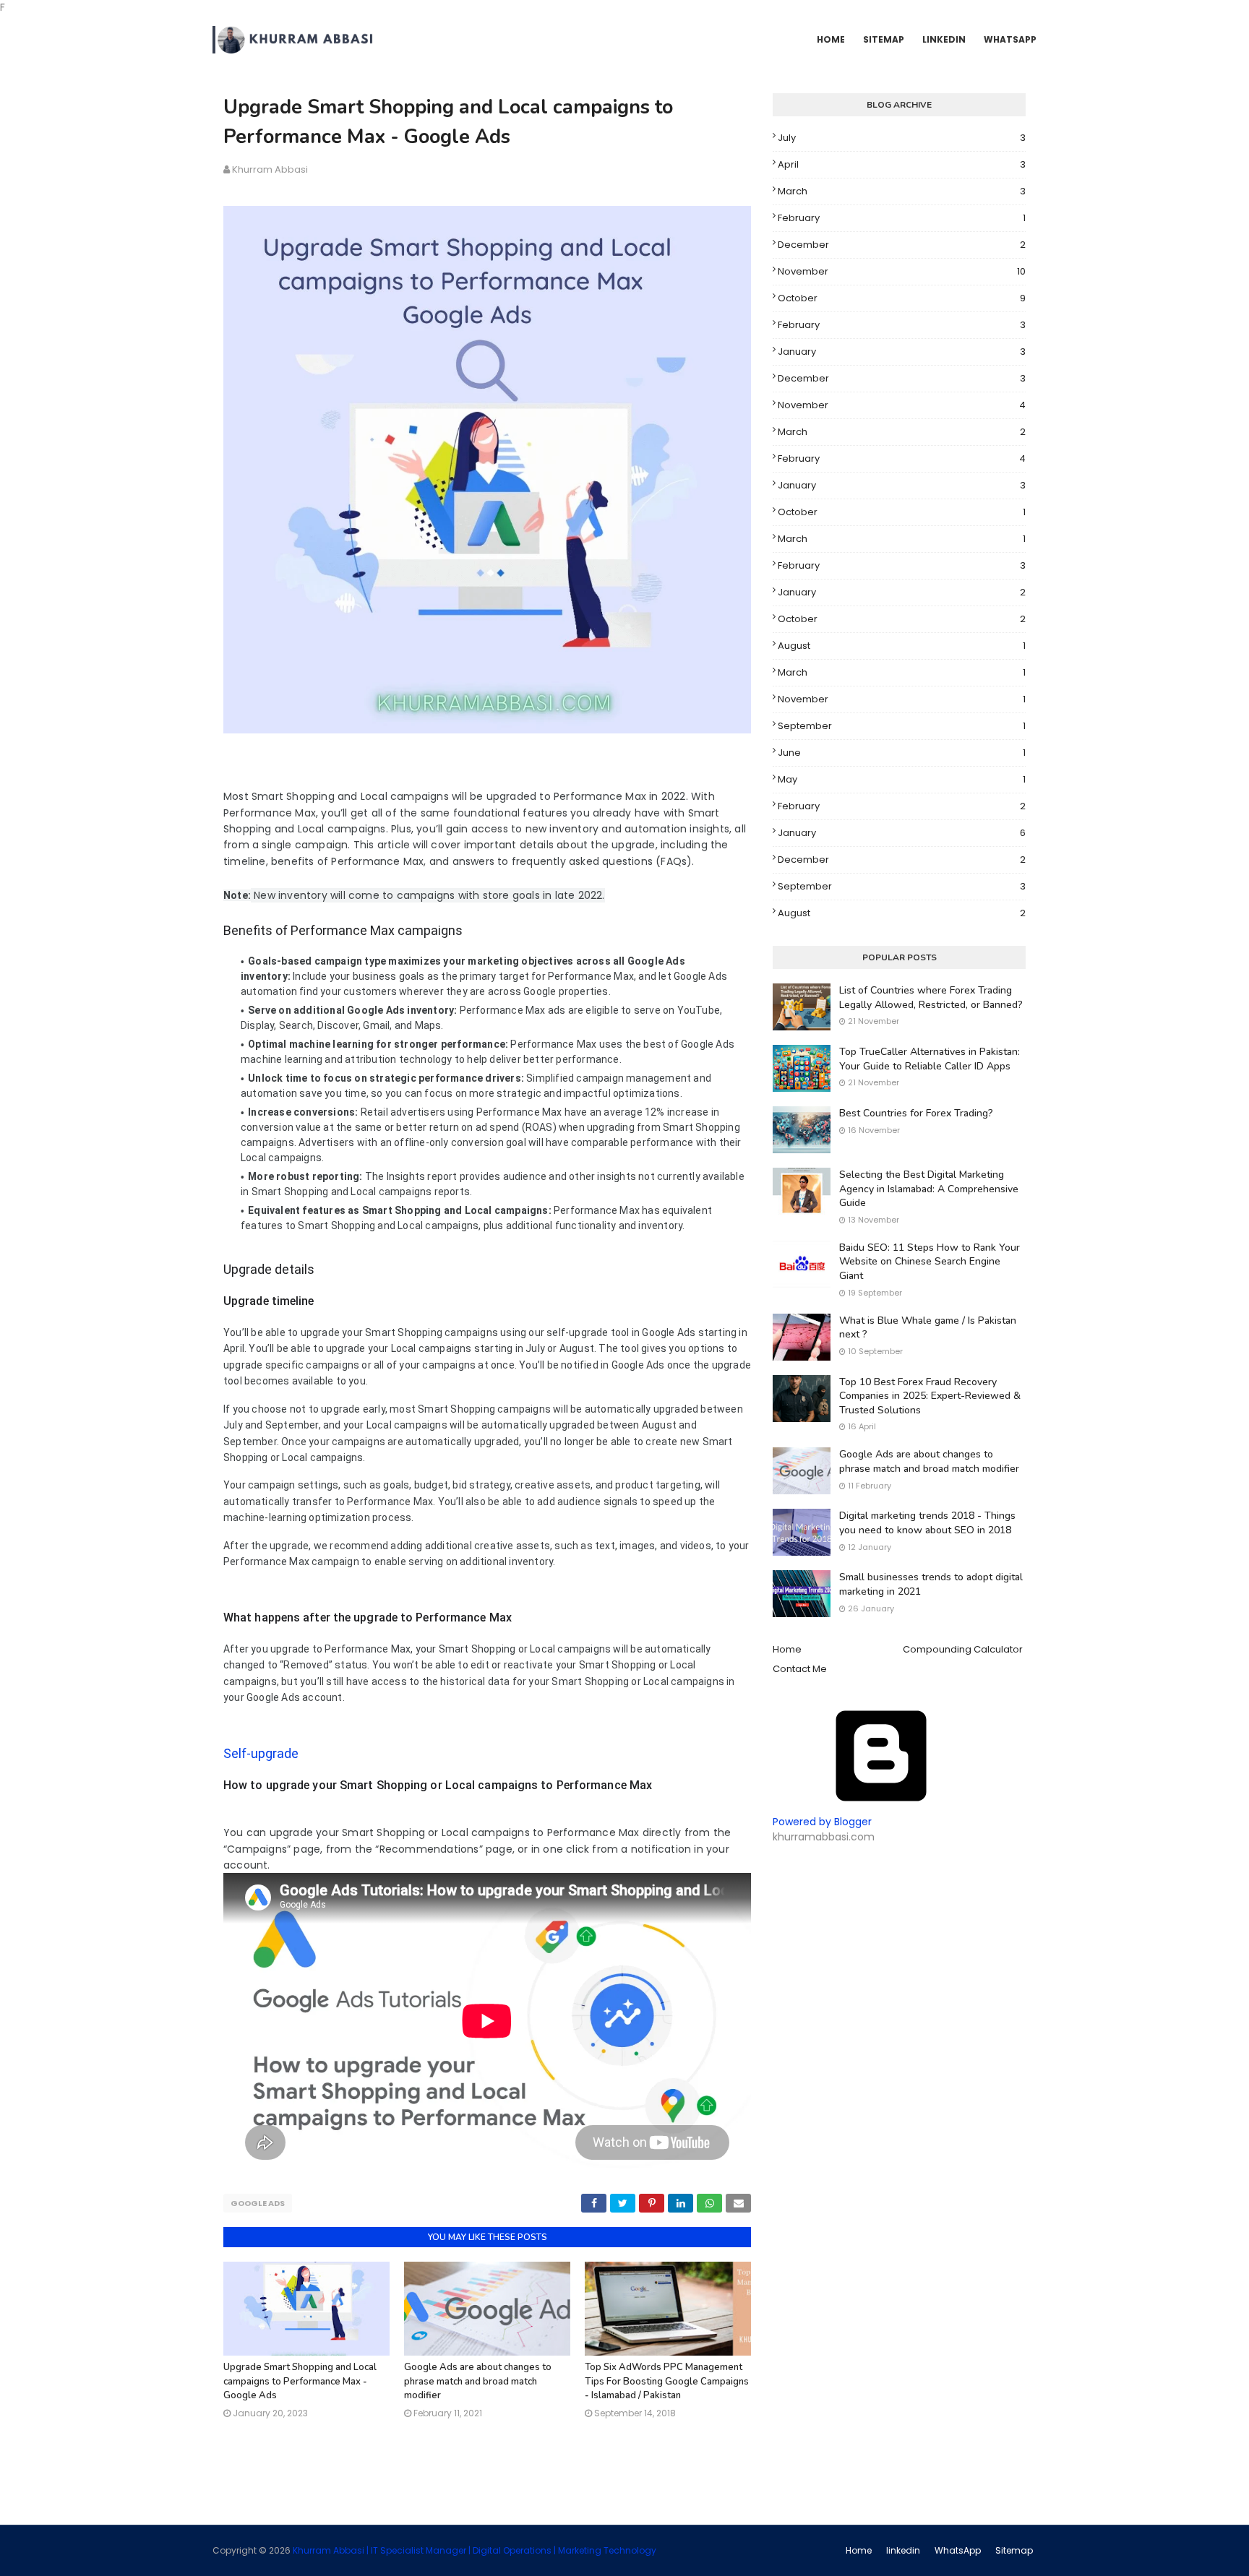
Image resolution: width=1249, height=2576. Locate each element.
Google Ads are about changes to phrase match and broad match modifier (478, 2381)
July (902, 138)
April (902, 164)
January (902, 352)
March (902, 191)
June (902, 753)
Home (787, 1649)
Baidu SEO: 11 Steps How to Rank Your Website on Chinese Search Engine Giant (930, 1262)
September (902, 726)
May (902, 779)
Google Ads (258, 2203)
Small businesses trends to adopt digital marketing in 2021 (931, 1584)
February (902, 218)
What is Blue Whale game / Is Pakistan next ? (928, 1328)
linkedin (903, 2550)
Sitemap (1014, 2550)
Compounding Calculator (963, 1649)
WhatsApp (958, 2550)
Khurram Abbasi (270, 169)
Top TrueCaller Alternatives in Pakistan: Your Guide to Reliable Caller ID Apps (930, 1059)
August (902, 646)
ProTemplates (688, 2550)
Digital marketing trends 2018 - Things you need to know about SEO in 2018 (927, 1523)
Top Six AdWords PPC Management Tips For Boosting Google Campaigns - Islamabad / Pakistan (667, 2381)
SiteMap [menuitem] (884, 39)
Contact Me (800, 1669)
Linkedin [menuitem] (944, 39)
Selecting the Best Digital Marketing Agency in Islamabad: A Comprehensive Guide (929, 1189)
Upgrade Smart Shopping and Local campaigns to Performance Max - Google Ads (300, 2381)
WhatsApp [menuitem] (1010, 39)
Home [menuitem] (831, 39)
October (902, 298)
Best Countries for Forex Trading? (916, 1113)
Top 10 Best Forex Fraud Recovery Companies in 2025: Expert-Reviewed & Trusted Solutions (930, 1396)
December (902, 245)
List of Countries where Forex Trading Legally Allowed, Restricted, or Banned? (931, 998)
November (902, 271)
